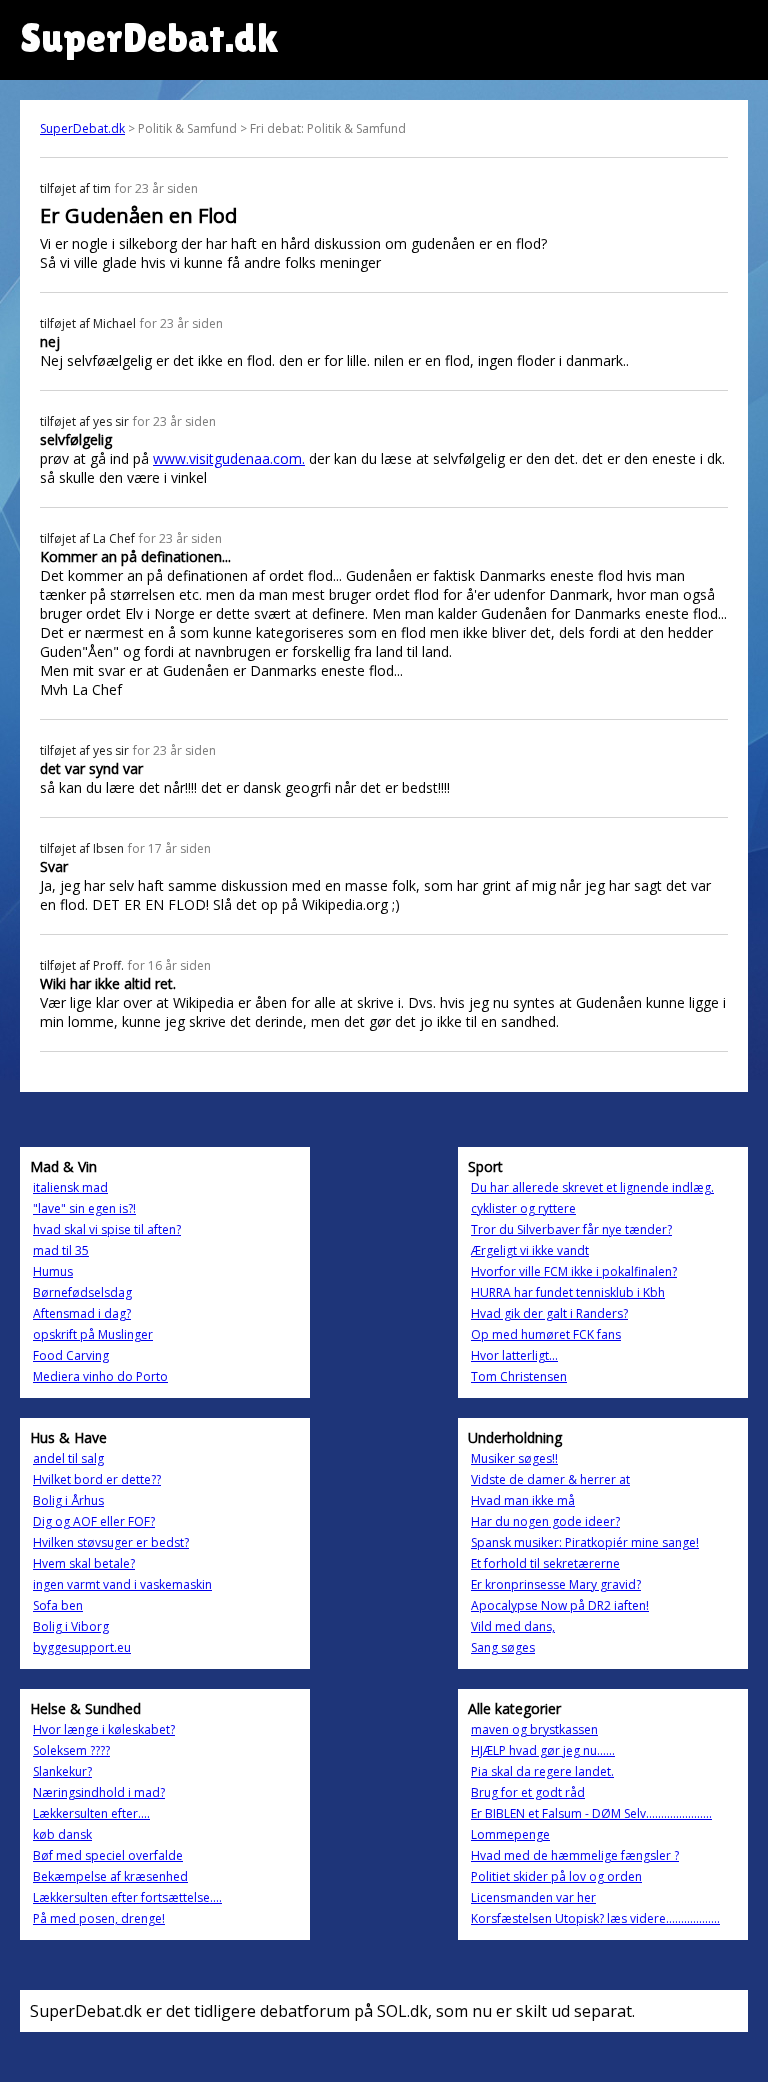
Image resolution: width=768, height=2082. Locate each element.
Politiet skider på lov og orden (556, 1876)
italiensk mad (70, 1187)
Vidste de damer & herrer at (550, 1479)
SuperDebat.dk (82, 128)
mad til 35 (61, 1250)
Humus (53, 1271)
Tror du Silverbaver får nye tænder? (571, 1229)
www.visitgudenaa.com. (229, 458)
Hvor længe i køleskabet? (104, 1729)
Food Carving (71, 1355)
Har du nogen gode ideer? (545, 1521)
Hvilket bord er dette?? (97, 1479)
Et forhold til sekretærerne (545, 1563)
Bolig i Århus (68, 1500)
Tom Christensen (519, 1376)
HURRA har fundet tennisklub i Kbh (568, 1292)
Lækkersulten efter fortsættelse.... (127, 1897)
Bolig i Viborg (71, 1626)
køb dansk (62, 1834)
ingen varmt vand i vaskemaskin (122, 1584)
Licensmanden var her (533, 1897)
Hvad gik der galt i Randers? (549, 1313)
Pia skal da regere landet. (542, 1771)
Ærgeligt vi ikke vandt (530, 1250)
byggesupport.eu (82, 1647)
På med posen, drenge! (99, 1918)
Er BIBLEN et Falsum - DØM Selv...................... (591, 1813)
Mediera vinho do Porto (100, 1376)
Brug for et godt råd (528, 1792)
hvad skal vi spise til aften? (107, 1229)
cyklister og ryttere (523, 1208)
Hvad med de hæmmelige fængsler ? (575, 1855)
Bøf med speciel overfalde (108, 1855)
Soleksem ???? (71, 1750)
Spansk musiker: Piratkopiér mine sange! (585, 1542)
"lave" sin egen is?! (84, 1208)
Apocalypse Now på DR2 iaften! (560, 1605)
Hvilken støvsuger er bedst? (111, 1542)
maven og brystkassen (534, 1729)
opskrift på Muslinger (93, 1334)
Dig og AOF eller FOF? (94, 1521)
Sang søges (503, 1647)
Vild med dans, (513, 1626)
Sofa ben (58, 1605)
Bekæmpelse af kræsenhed (110, 1876)
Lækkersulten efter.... (91, 1813)
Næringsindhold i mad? (99, 1792)
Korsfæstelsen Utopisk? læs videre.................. (595, 1918)
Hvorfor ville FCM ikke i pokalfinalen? (574, 1271)
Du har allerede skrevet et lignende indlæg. (592, 1187)
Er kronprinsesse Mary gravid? (556, 1584)
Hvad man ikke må (523, 1500)
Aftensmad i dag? (82, 1313)
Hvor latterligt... (514, 1355)
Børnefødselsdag (82, 1292)
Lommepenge (510, 1834)
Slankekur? (62, 1771)
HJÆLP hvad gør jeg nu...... (543, 1750)
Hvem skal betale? (84, 1563)
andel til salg (68, 1458)
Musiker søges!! (514, 1458)
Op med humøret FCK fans (546, 1334)
